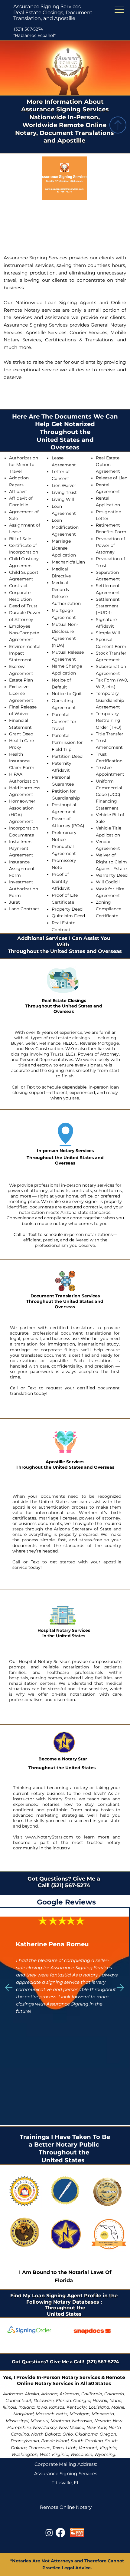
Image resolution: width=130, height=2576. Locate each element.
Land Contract (24, 909)
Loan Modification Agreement (65, 527)
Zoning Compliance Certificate (109, 909)
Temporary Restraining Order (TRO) (109, 720)
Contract (18, 586)
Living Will (63, 499)
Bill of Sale (20, 539)
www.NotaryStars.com (48, 1837)
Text (31, 1087)
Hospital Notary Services (64, 1630)
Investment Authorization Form (24, 889)
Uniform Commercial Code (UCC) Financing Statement (109, 795)
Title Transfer (110, 734)
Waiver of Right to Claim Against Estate (111, 862)
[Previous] (9, 1988)
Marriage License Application (64, 548)
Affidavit (18, 491)
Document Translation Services (65, 1296)
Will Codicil (108, 882)
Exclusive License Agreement (21, 693)
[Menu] (120, 10)
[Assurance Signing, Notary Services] (60, 2533)
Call (16, 1087)
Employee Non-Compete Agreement (24, 633)
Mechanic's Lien (68, 562)
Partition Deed (67, 756)
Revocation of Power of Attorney (110, 545)
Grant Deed (21, 734)
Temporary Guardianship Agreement (110, 700)
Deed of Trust (23, 606)
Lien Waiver (64, 485)
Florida (64, 2280)
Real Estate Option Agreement (108, 465)
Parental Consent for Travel (64, 721)
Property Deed (67, 909)
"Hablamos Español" (34, 35)
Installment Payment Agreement (21, 848)
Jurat (15, 902)
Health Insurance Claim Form (22, 761)
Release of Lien (112, 478)
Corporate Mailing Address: (66, 2464)
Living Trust (64, 492)
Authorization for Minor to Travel (24, 465)
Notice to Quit (67, 694)
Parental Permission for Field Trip (67, 742)
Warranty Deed (112, 875)
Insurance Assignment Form (22, 869)
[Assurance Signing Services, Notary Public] (49, 2533)
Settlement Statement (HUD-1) (108, 606)
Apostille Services (65, 1462)
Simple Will (108, 633)
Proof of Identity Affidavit (61, 881)
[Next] (120, 1988)
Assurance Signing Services (47, 6)
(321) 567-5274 (28, 29)
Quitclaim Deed (68, 916)
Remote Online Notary (66, 2507)
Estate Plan (21, 680)
